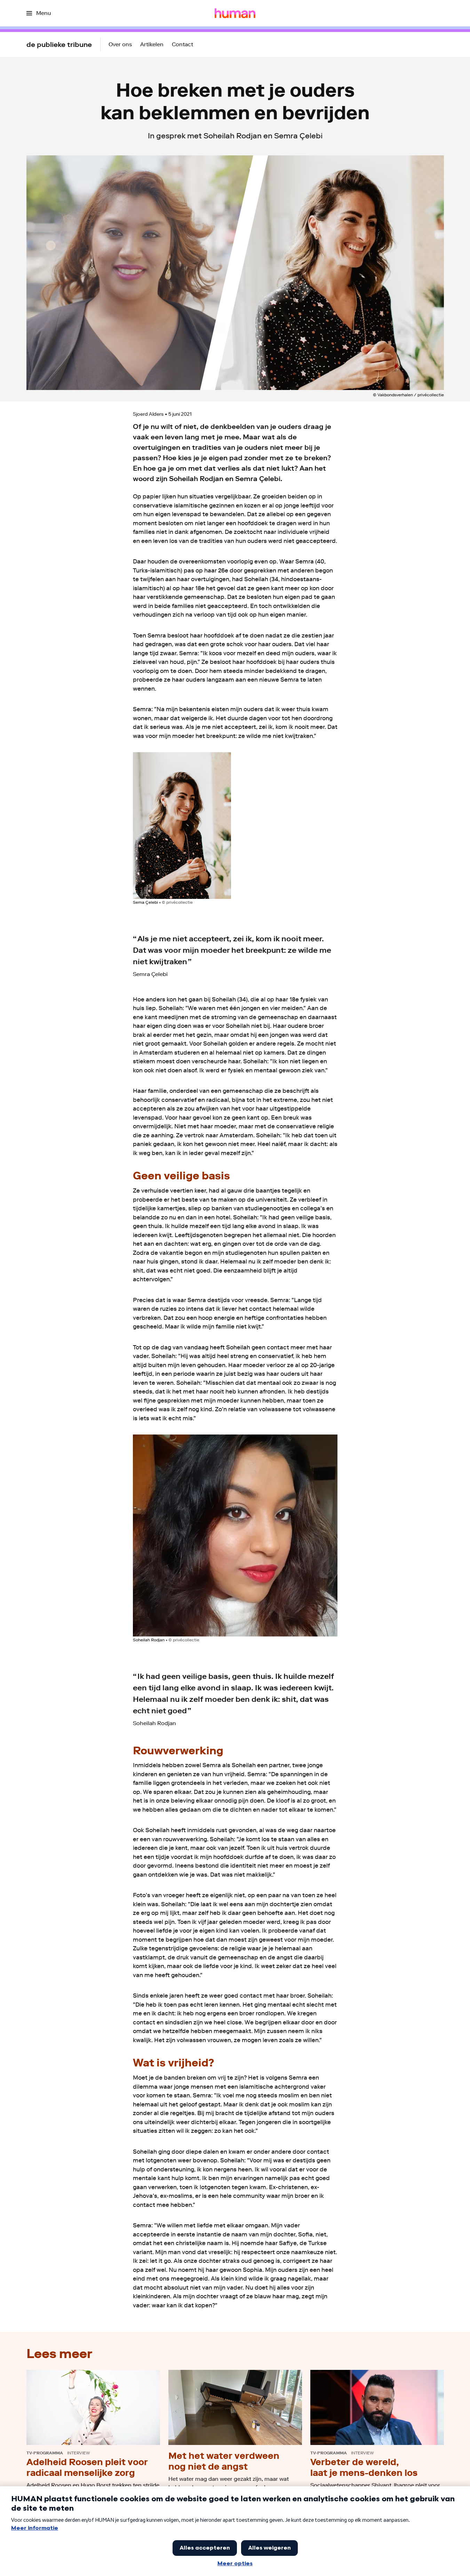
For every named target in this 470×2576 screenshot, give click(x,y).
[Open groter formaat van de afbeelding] (182, 826)
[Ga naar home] (235, 13)
